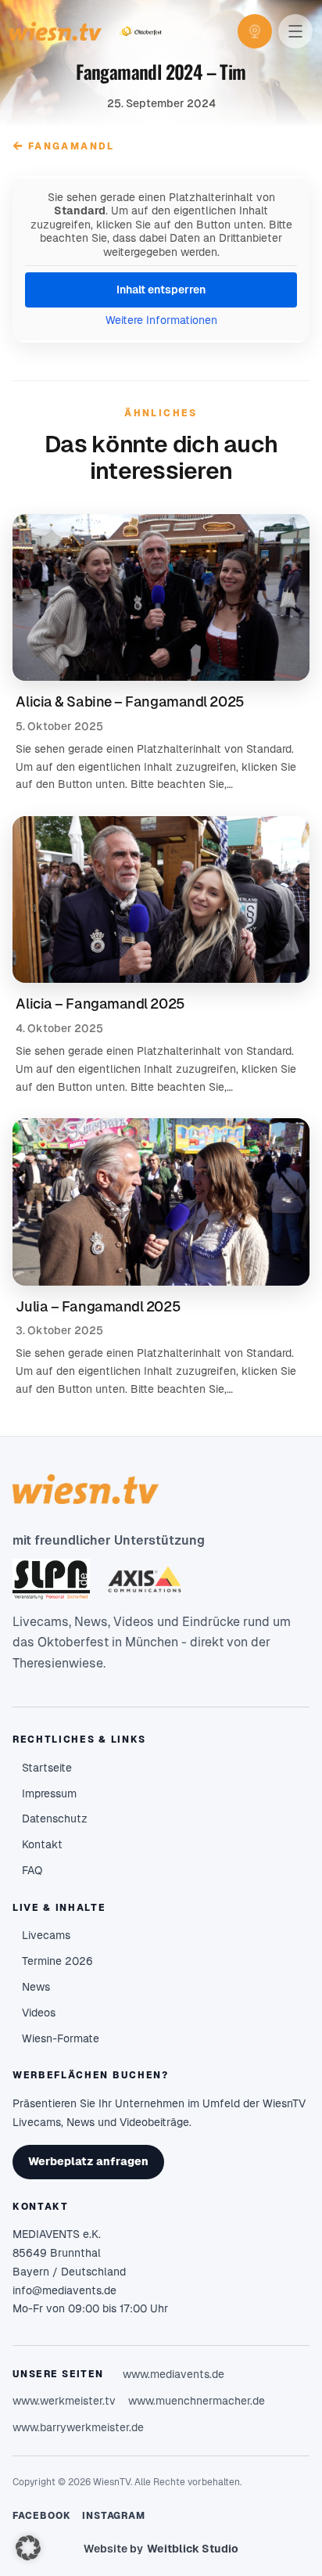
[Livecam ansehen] (255, 31)
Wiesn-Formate (61, 2038)
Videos (39, 2013)
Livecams (46, 1935)
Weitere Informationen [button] (161, 320)
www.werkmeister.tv (64, 2401)
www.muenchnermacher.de (197, 2401)
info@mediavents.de (64, 2290)
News (36, 1987)
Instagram (114, 2516)
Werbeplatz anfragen (88, 2161)
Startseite (47, 1768)
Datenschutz (55, 1819)
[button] (28, 2548)
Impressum (49, 1793)
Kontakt (42, 1844)
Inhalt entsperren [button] (161, 290)
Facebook (42, 2516)
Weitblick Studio (193, 2549)
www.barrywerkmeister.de (78, 2427)
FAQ (32, 1870)
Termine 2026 (57, 1961)
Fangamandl (63, 146)
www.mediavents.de (174, 2374)
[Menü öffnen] (295, 31)
